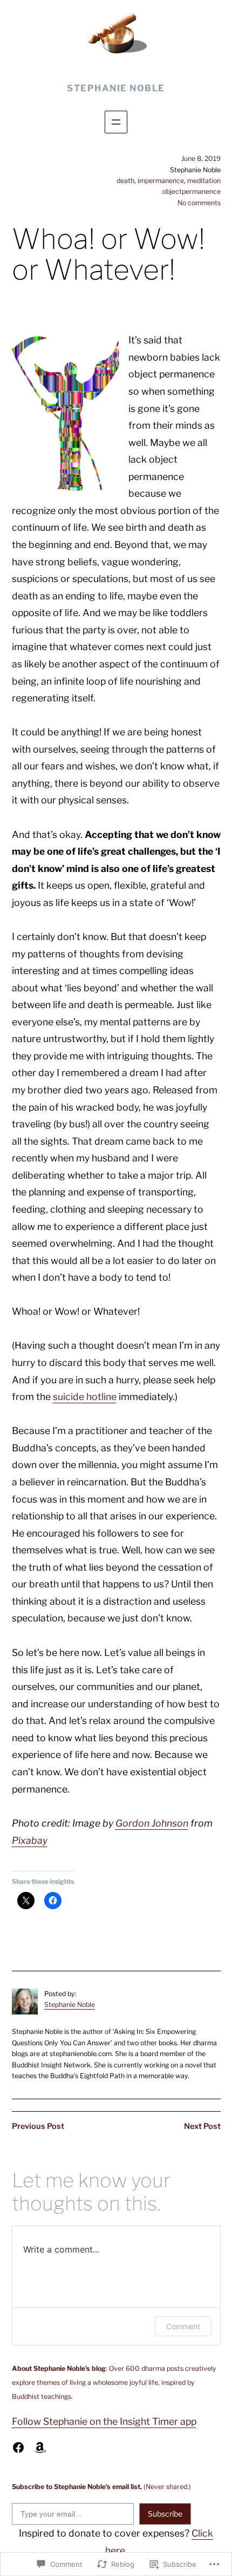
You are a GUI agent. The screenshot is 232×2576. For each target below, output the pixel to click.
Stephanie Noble (70, 2004)
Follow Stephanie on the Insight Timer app (104, 2421)
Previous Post (38, 2126)
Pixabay (30, 1840)
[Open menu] (116, 122)
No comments (199, 203)
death (125, 181)
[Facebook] (18, 2447)
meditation (204, 181)
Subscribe (165, 2514)
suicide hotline (85, 1397)
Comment (183, 2326)
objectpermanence (192, 191)
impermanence (161, 181)
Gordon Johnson (152, 1823)
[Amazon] (40, 2447)
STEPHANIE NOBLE (116, 88)
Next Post (202, 2126)
